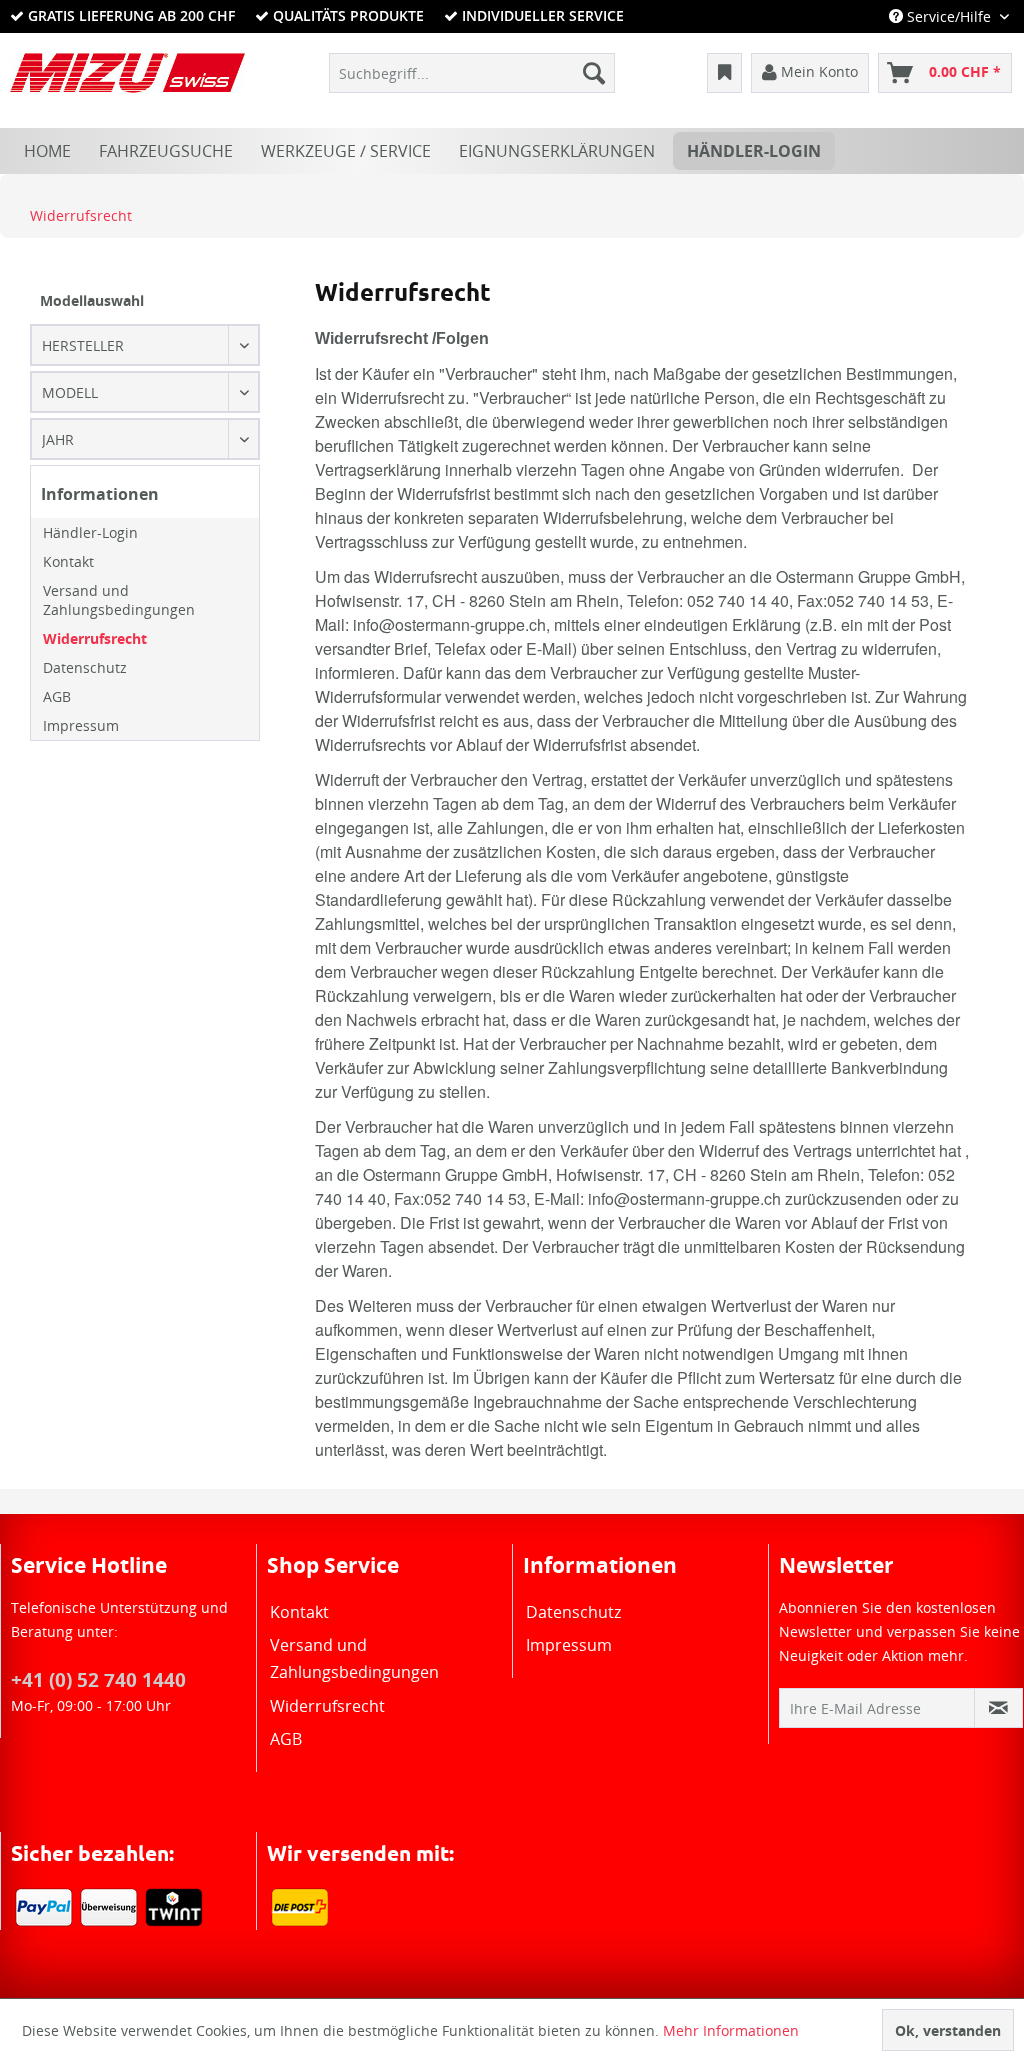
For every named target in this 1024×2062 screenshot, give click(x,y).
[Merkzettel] (724, 73)
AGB (57, 696)
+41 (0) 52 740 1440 (98, 1680)
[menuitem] (472, 73)
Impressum (81, 725)
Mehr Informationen (731, 2030)
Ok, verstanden (948, 2030)
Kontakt (68, 561)
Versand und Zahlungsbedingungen (119, 600)
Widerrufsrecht (95, 638)
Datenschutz (85, 667)
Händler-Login (90, 532)
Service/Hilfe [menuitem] (949, 16)
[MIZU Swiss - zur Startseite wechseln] (127, 78)
